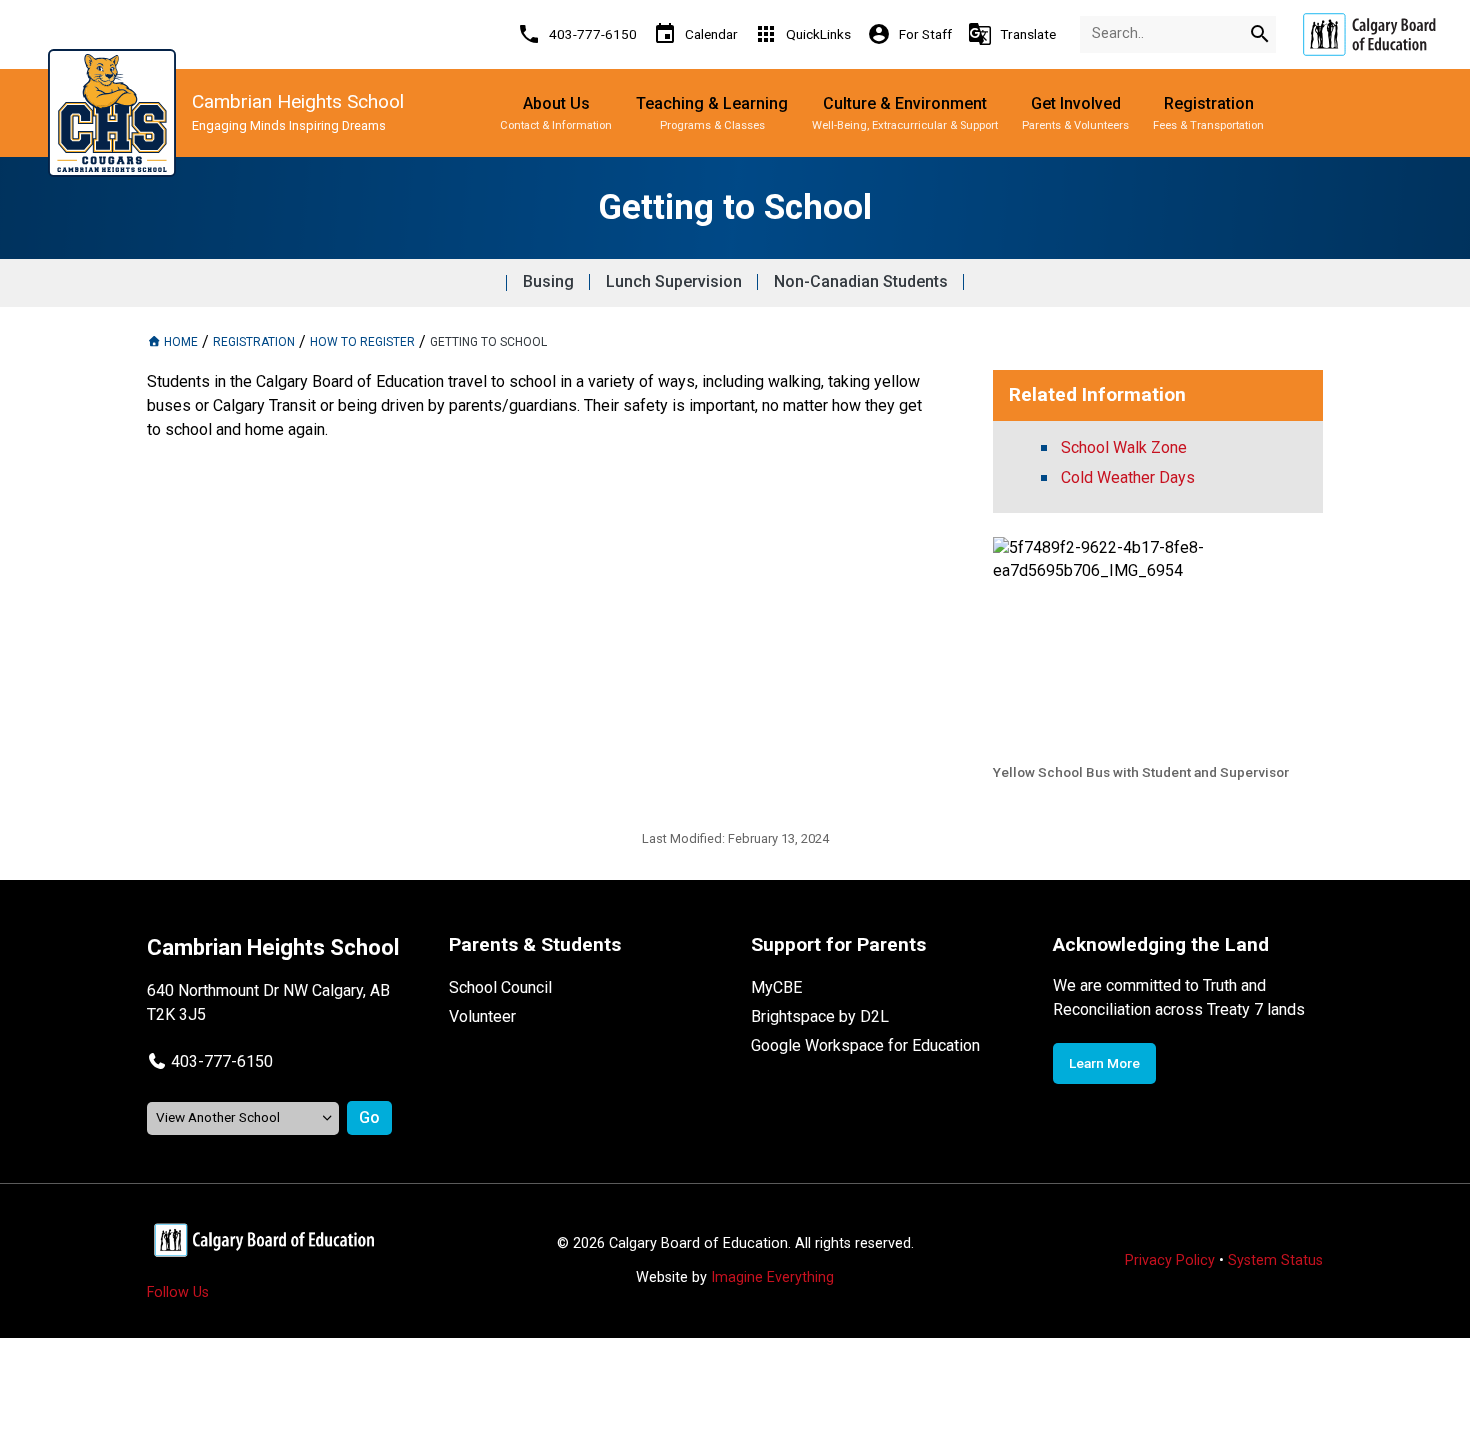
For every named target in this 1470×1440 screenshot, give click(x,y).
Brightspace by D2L (820, 1016)
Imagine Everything (772, 1277)
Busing (548, 281)
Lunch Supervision (674, 281)
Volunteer (482, 1016)
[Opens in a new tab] (1369, 34)
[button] (210, 1061)
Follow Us (178, 1292)
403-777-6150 (222, 1061)
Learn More (1104, 1063)
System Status (1275, 1260)
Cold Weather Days (1128, 477)
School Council (500, 987)
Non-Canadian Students (861, 281)
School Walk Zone (1124, 447)
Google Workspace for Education (865, 1045)
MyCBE (776, 987)
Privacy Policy (1170, 1260)
